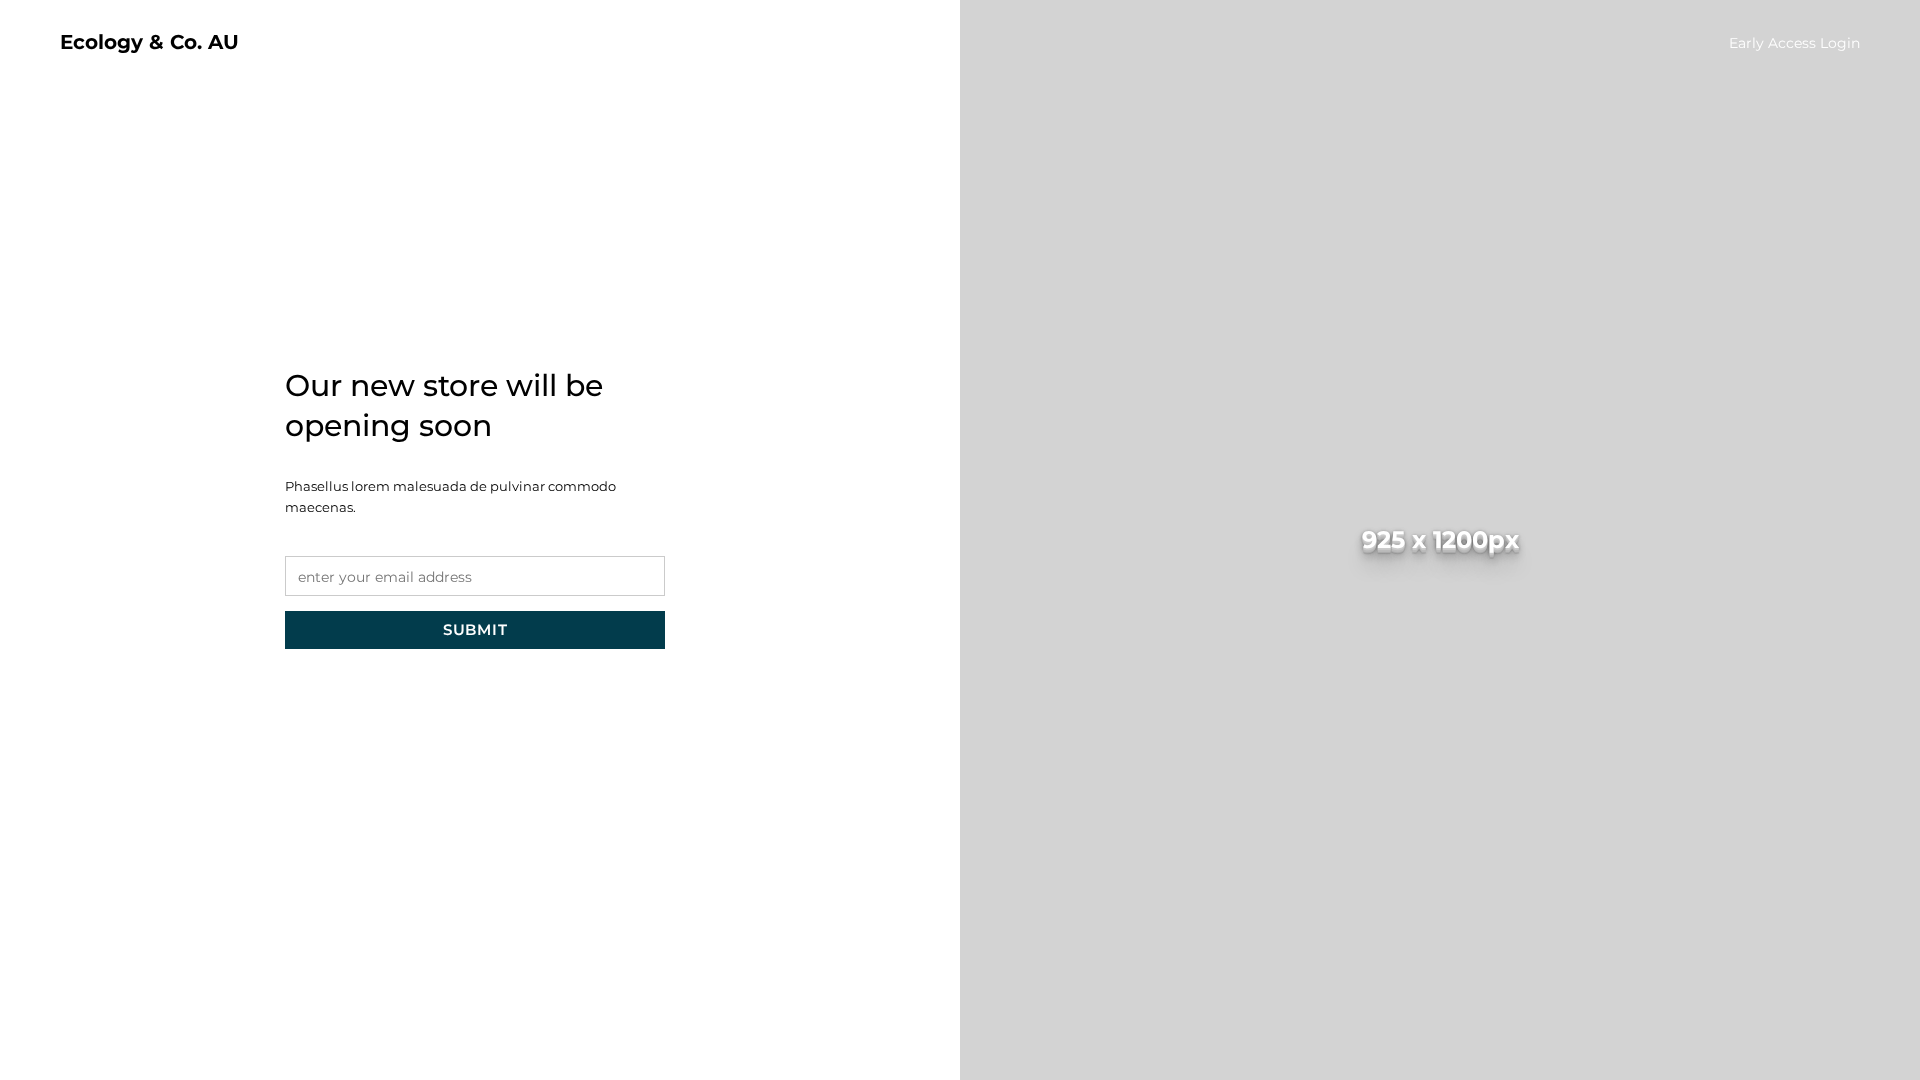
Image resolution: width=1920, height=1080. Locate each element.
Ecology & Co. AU (149, 42)
